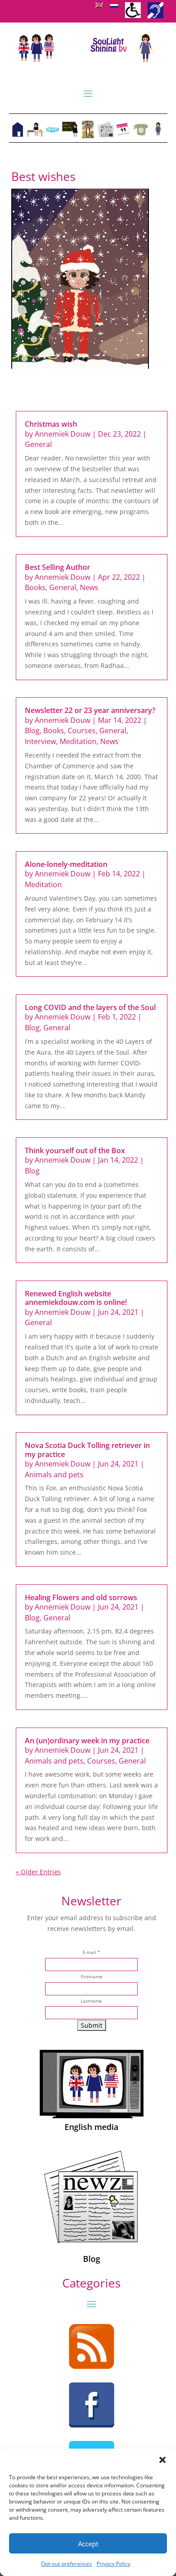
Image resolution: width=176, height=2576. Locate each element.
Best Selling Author (58, 567)
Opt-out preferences (67, 2564)
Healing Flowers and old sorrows (81, 1597)
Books (35, 587)
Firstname (92, 1977)
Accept (88, 2544)
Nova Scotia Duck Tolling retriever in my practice (87, 1450)
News (89, 587)
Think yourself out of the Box (75, 1150)
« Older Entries (38, 1872)
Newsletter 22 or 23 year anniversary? (90, 710)
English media (91, 2127)
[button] (162, 2460)
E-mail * (91, 1952)
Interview (40, 741)
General (38, 444)
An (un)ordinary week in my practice (87, 1741)
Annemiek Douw (63, 434)
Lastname (91, 2001)
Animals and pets (54, 1475)
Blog (32, 731)
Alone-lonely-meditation (66, 864)
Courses (82, 731)
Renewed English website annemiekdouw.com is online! (76, 1298)
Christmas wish (51, 424)
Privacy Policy (113, 2564)
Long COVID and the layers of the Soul (90, 1007)
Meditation (78, 741)
